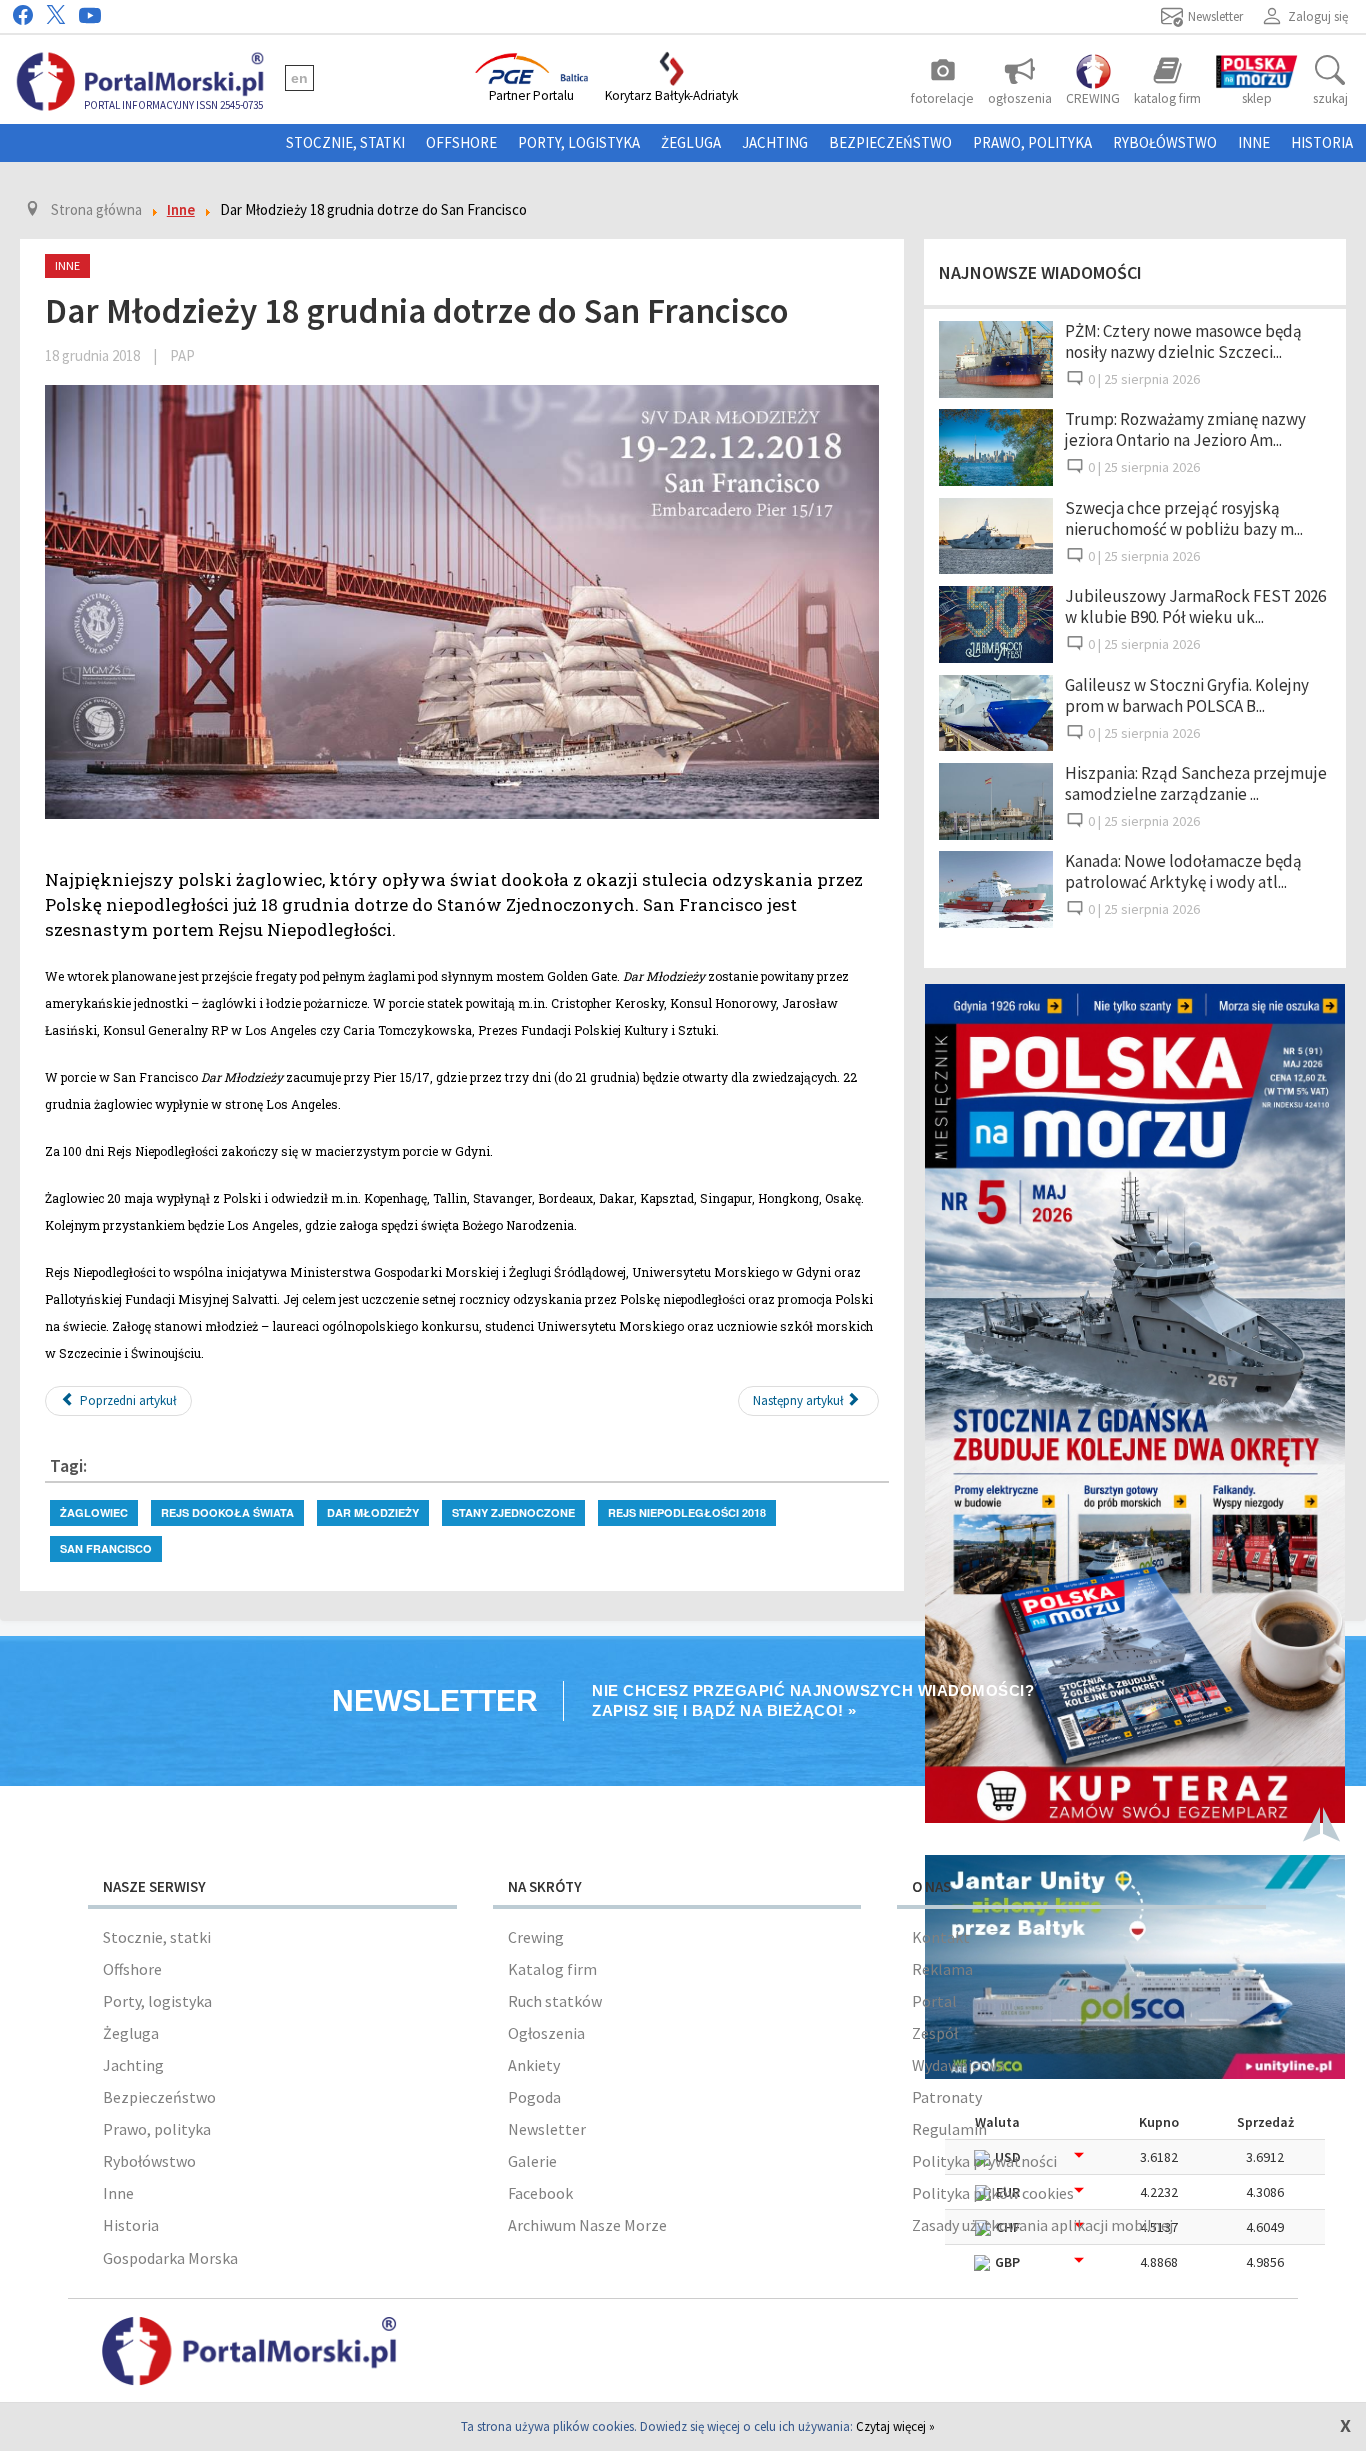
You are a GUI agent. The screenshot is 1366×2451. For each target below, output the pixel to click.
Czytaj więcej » (895, 2426)
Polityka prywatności (984, 2161)
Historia (1322, 142)
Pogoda (534, 2097)
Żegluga (691, 142)
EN (299, 78)
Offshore (461, 142)
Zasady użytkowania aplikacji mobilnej (1042, 2225)
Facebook (540, 2193)
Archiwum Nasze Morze (587, 2225)
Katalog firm (552, 1969)
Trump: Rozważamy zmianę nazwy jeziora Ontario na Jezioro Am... (1185, 429)
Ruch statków (555, 2001)
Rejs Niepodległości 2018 (687, 1512)
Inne (1254, 142)
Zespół (935, 2033)
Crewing (536, 1937)
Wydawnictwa (958, 2065)
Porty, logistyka (579, 142)
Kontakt (941, 1937)
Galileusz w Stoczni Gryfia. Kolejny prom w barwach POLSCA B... (1187, 695)
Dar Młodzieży (373, 1512)
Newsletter (547, 2129)
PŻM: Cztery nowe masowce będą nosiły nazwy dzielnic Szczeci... (1183, 341)
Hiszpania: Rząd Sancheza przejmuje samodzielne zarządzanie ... (1196, 783)
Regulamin (949, 2129)
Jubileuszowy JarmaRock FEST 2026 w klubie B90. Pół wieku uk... (1195, 606)
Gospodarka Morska (170, 2258)
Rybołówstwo (1165, 142)
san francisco (106, 1548)
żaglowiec (94, 1512)
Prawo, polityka (1032, 142)
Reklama (942, 1969)
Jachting (775, 142)
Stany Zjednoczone (513, 1512)
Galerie (532, 2161)
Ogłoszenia (546, 2033)
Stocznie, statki (345, 142)
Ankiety (534, 2065)
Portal (934, 2001)
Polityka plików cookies (993, 2193)
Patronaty (947, 2097)
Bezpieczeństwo (890, 142)
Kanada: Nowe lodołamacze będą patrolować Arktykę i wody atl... (1183, 871)
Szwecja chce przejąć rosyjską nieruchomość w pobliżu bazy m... (1184, 518)
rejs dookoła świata (227, 1512)
